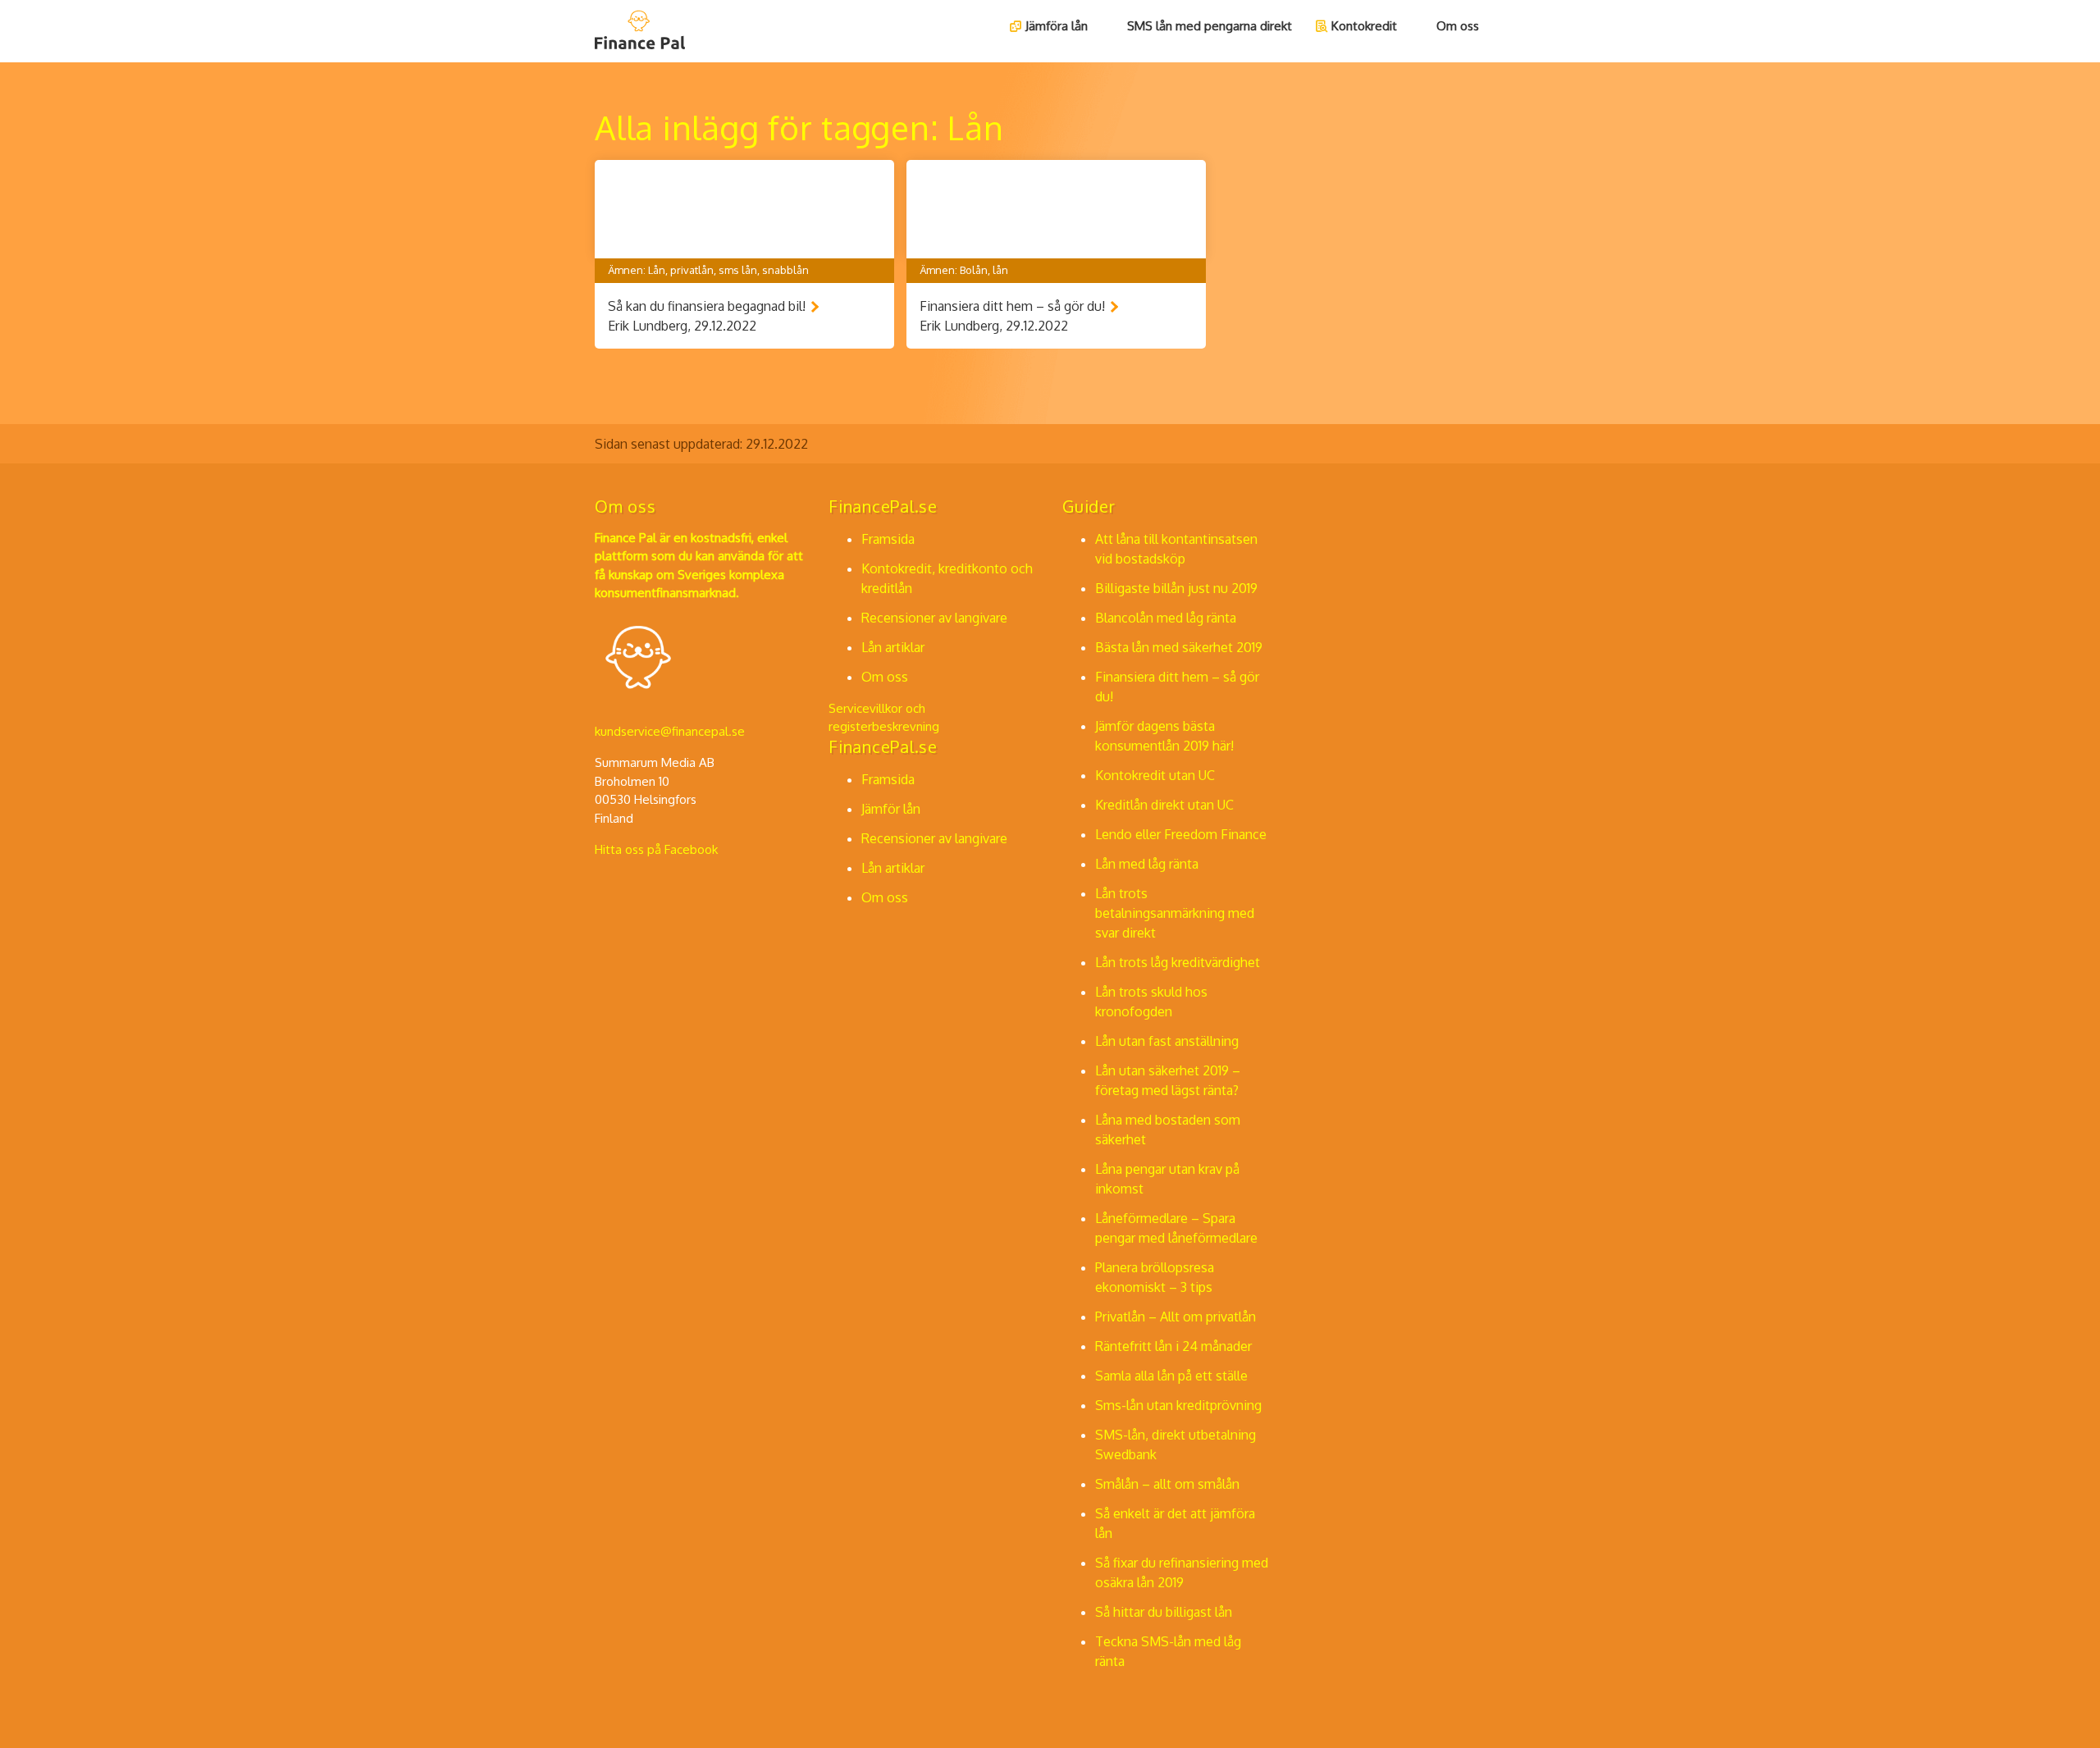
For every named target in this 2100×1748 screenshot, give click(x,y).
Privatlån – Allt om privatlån (1176, 1317)
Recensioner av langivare (934, 618)
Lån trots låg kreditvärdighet (1178, 962)
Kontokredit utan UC (1155, 775)
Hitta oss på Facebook (656, 849)
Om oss (1458, 26)
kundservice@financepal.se (670, 731)
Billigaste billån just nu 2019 (1176, 588)
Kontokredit (1364, 26)
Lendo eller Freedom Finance (1181, 834)
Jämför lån (891, 809)
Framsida (888, 539)
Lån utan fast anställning (1167, 1041)
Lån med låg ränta (1147, 864)
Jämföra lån (1057, 26)
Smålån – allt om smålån (1167, 1484)
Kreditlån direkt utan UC (1164, 805)
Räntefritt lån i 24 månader (1173, 1346)
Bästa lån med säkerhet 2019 (1179, 647)
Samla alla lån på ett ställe (1171, 1376)
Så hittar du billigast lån (1164, 1612)
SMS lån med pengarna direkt (1210, 26)
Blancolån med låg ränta (1166, 618)
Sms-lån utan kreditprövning (1178, 1405)
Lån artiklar (893, 647)
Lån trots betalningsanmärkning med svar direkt (1175, 913)
